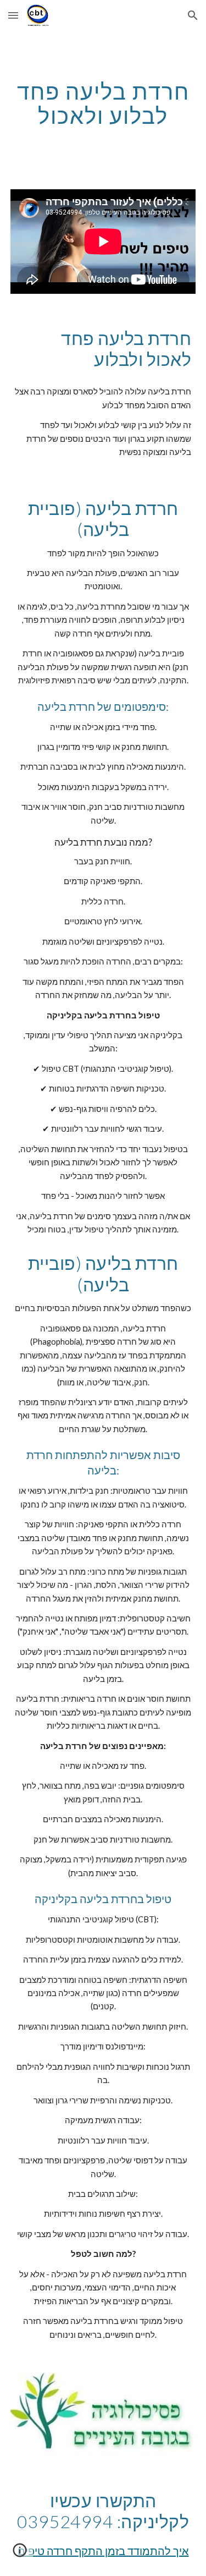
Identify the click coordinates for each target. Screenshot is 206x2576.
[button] (13, 15)
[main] (103, 103)
